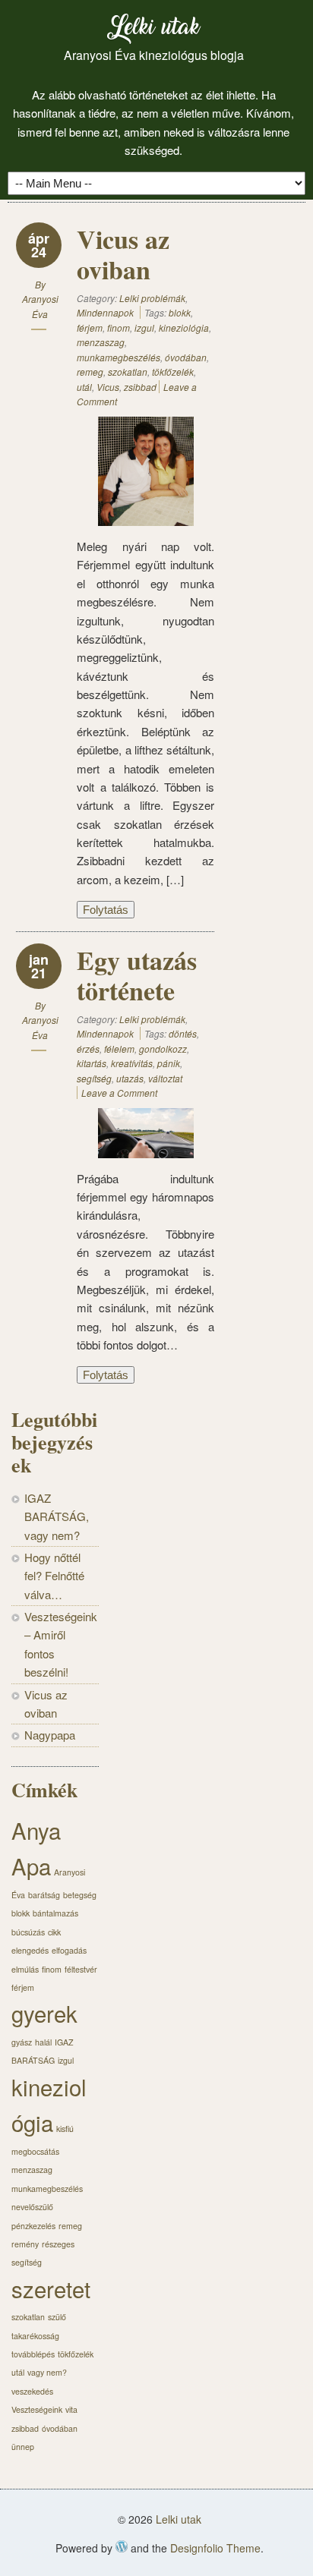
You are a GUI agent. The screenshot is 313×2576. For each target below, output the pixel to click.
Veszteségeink (37, 2409)
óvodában (186, 357)
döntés (183, 1033)
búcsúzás (28, 1932)
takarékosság (35, 2336)
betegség (80, 1895)
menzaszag (101, 342)
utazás (130, 1078)
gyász (22, 2042)
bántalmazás (55, 1913)
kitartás (92, 1063)
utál (84, 387)
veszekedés (32, 2391)
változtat (165, 1078)
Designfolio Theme (215, 2548)
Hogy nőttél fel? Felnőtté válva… (54, 1576)
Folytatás (106, 910)
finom (119, 328)
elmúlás (25, 1969)
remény (25, 2244)
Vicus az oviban (123, 254)
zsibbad (140, 387)
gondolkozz (163, 1049)
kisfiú (65, 2129)
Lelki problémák (152, 298)
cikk (54, 1932)
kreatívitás (132, 1063)
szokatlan (128, 372)
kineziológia (184, 328)
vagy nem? (47, 2372)
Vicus (108, 387)
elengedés (30, 1950)
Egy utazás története (137, 975)
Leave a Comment (119, 1093)
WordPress (122, 2546)
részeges (58, 2244)
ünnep (23, 2447)
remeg (90, 372)
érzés (88, 1049)
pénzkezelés (33, 2226)
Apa (31, 1866)
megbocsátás (35, 2151)
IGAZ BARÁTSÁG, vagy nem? (57, 1516)
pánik (169, 1063)
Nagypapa (50, 1735)
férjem (90, 328)
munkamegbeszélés (119, 357)
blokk (180, 312)
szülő (57, 2317)
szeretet (51, 2288)
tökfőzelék (173, 372)
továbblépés (33, 2354)
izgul (144, 328)
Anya (36, 1830)
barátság (44, 1895)
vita (71, 2409)
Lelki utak (153, 30)
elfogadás (69, 1950)
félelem (119, 1049)
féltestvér (81, 1969)
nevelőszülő (32, 2207)
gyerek (44, 2013)
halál (43, 2042)
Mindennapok (105, 312)
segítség (94, 1078)
